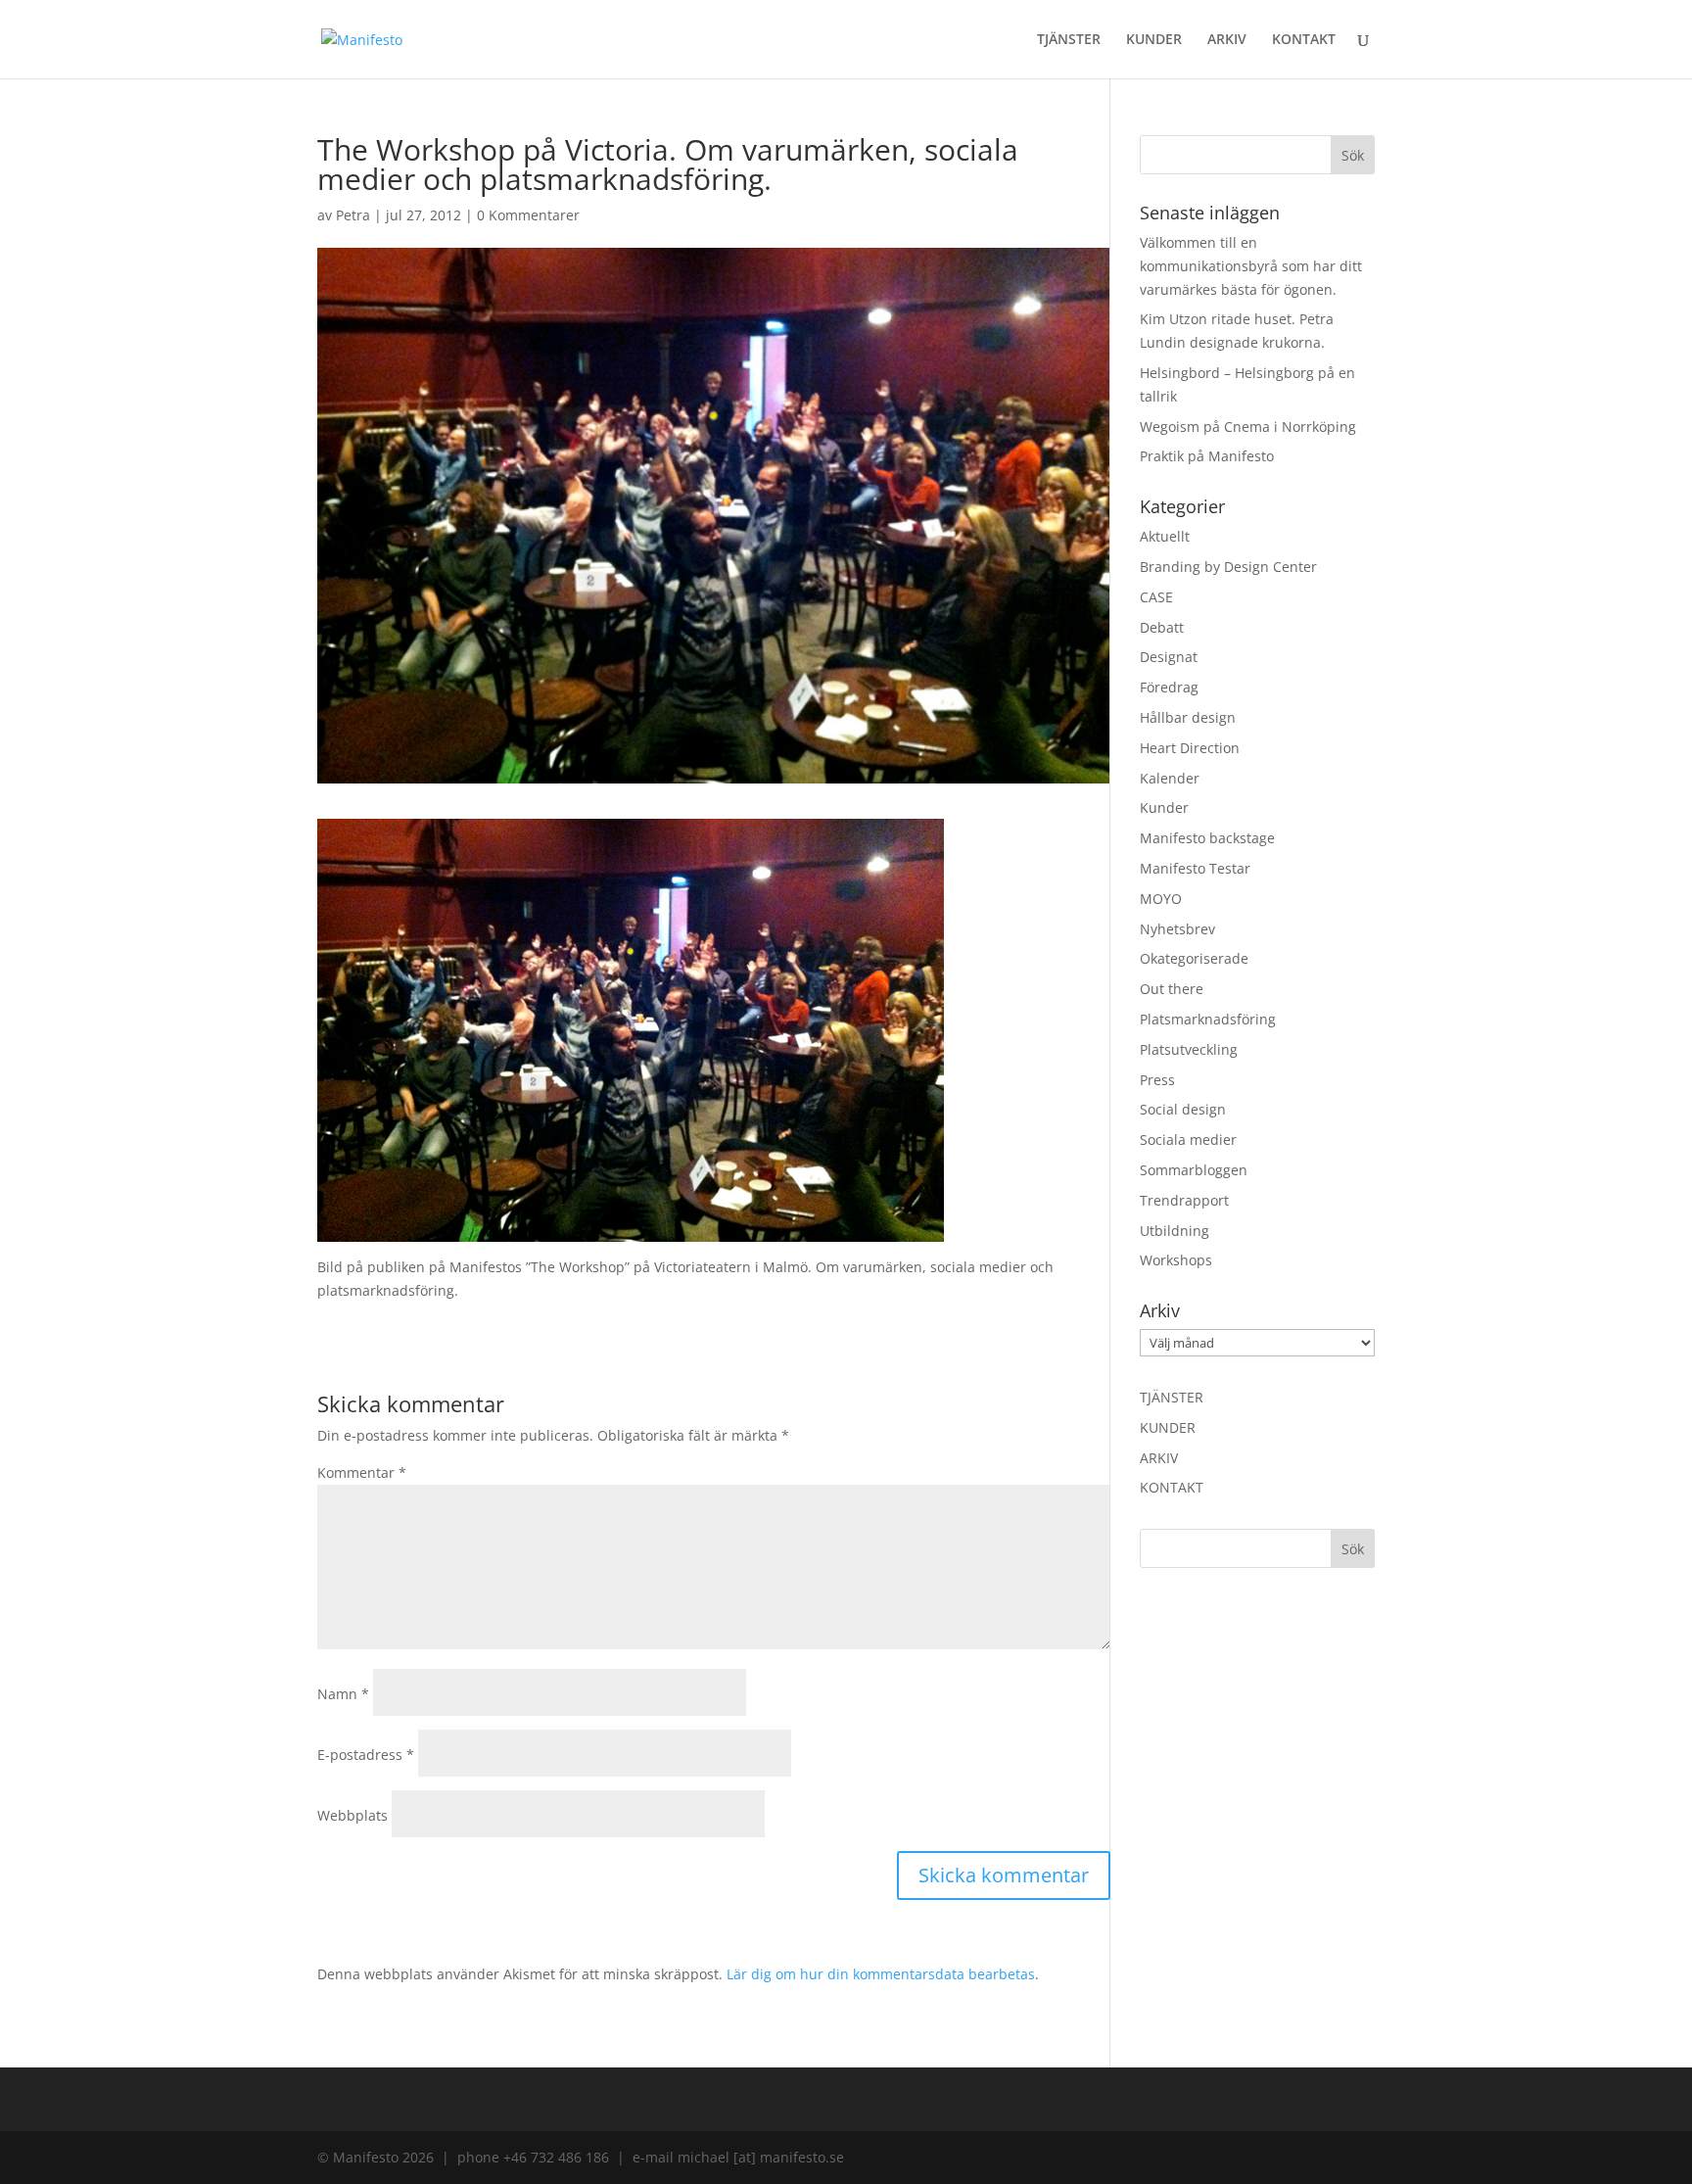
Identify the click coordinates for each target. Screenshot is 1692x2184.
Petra (353, 215)
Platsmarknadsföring (1208, 1019)
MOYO (1161, 899)
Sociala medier (1188, 1139)
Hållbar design (1188, 717)
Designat (1169, 657)
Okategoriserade (1194, 958)
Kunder (1164, 807)
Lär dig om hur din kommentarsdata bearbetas (881, 1974)
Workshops (1176, 1260)
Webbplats (352, 1815)
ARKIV (1227, 40)
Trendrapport (1184, 1200)
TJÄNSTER (1069, 40)
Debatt (1162, 627)
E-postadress (366, 1755)
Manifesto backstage (1207, 838)
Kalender (1170, 778)
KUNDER (1154, 40)
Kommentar (362, 1472)
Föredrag (1169, 687)
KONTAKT (1304, 40)
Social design (1183, 1109)
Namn (343, 1694)
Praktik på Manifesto (1207, 456)
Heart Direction (1190, 748)
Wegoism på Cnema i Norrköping (1248, 427)
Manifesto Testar (1195, 868)
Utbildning (1175, 1231)
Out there (1172, 989)
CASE (1156, 597)
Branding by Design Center (1228, 567)
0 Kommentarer (528, 215)
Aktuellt (1165, 536)
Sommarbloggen (1194, 1170)
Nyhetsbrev (1177, 929)
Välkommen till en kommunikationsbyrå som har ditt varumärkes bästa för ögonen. (1251, 266)
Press (1157, 1080)
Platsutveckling (1189, 1049)
